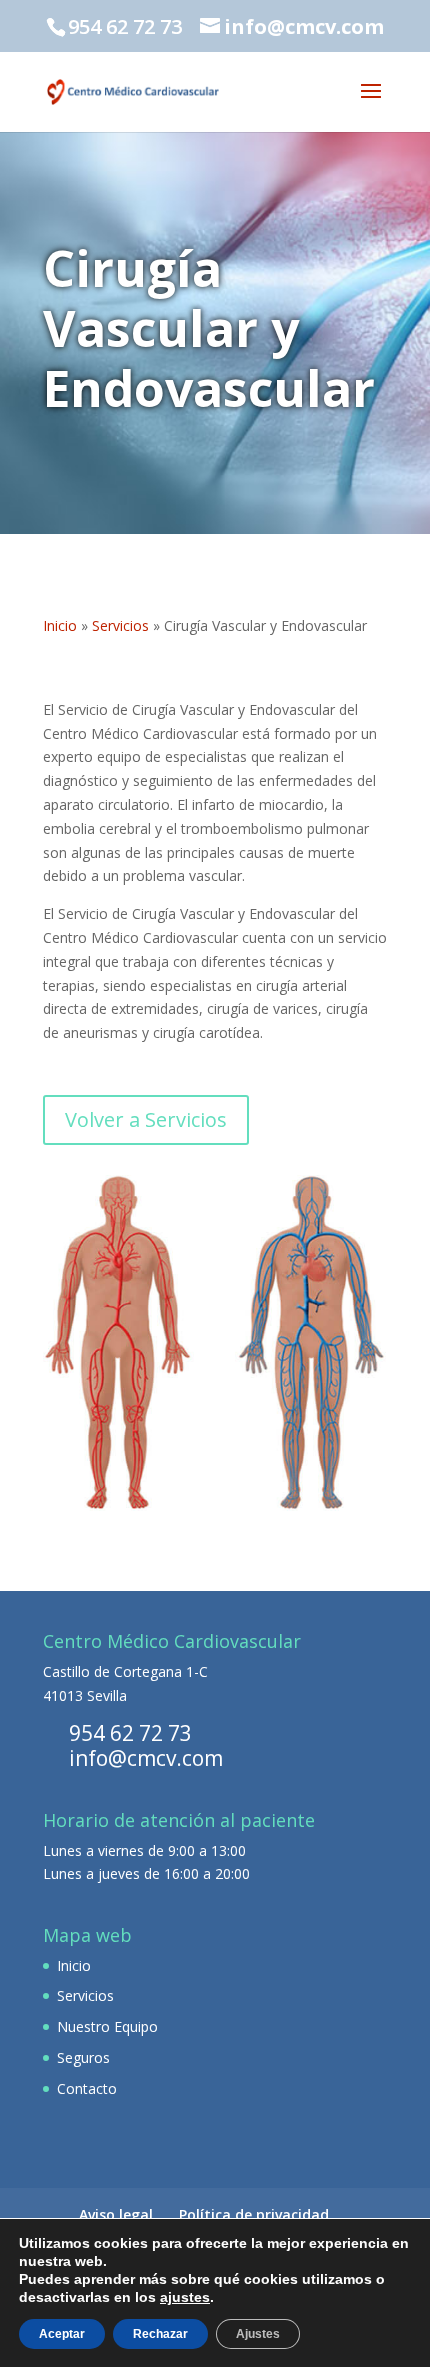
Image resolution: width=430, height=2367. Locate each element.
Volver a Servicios (146, 1119)
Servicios (120, 625)
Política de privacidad (254, 2214)
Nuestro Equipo (107, 2026)
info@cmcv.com (146, 1758)
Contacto (87, 2088)
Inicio (60, 625)
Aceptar (62, 2334)
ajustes (185, 2297)
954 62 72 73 (130, 1733)
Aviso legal (116, 2214)
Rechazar (160, 2334)
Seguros (83, 2057)
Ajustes (258, 2334)
